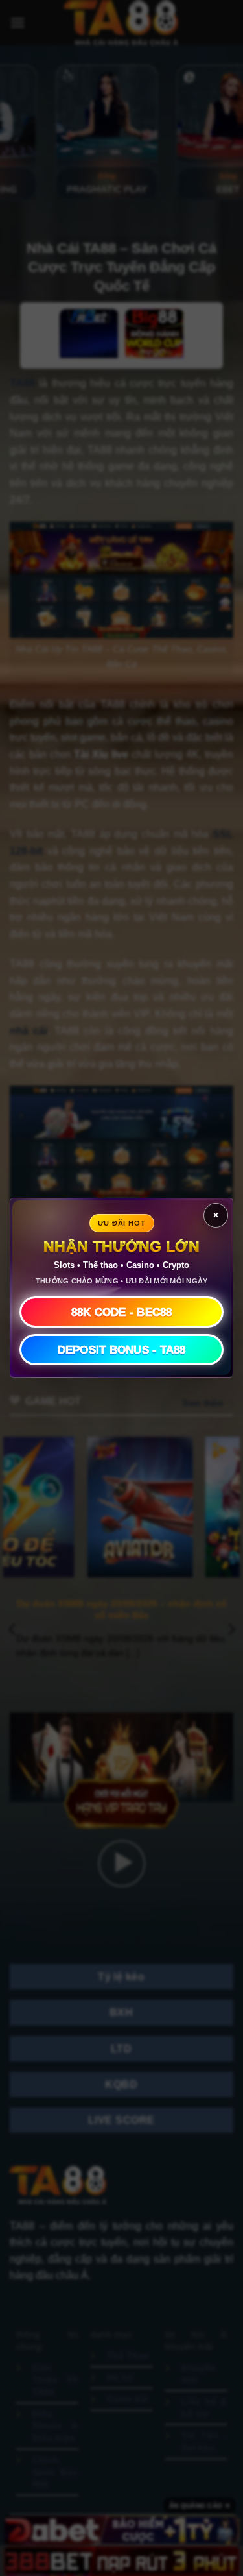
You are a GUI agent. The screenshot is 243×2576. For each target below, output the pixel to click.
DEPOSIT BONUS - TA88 (122, 1350)
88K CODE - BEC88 (122, 1312)
